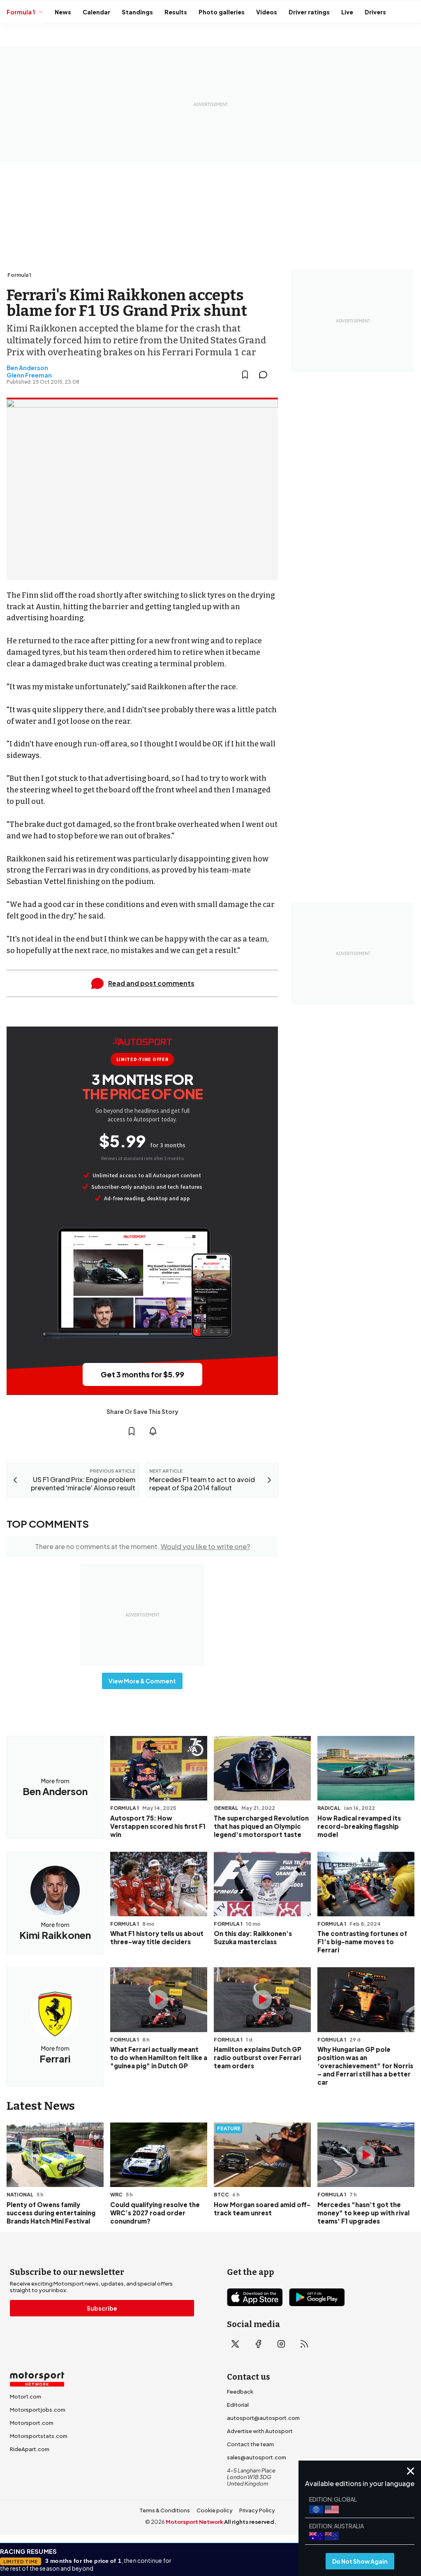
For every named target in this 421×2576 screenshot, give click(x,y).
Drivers (375, 12)
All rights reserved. (250, 2522)
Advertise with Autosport (260, 2431)
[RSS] (304, 2344)
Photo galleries (222, 12)
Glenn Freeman (29, 375)
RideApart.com (30, 2449)
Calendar (96, 12)
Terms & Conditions (165, 2510)
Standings (137, 12)
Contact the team (250, 2444)
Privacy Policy (257, 2510)
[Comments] (266, 375)
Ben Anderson (27, 368)
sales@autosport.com (257, 2457)
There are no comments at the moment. (142, 1546)
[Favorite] (245, 375)
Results (176, 12)
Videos (267, 12)
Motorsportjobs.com (38, 2410)
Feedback (240, 2392)
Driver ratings (309, 12)
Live (347, 12)
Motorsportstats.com (39, 2436)
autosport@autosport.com (263, 2418)
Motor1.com (25, 2396)
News (63, 12)
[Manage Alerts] (153, 1431)
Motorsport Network (194, 2522)
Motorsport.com (32, 2423)
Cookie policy (215, 2510)
